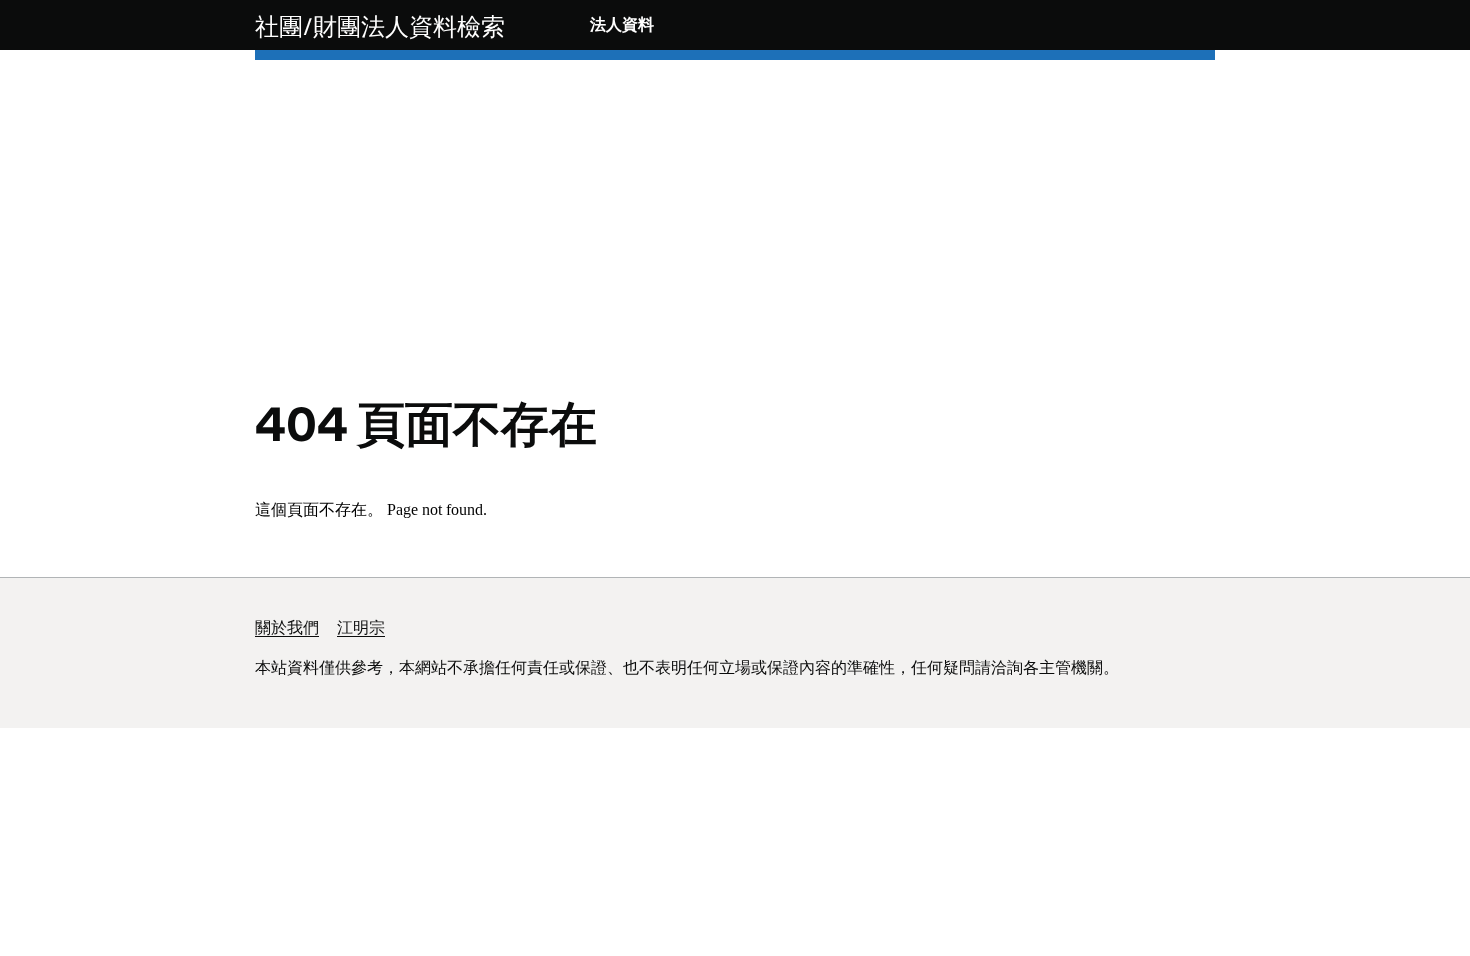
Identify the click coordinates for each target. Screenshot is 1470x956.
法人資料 (622, 24)
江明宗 (361, 627)
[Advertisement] (735, 250)
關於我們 (287, 627)
